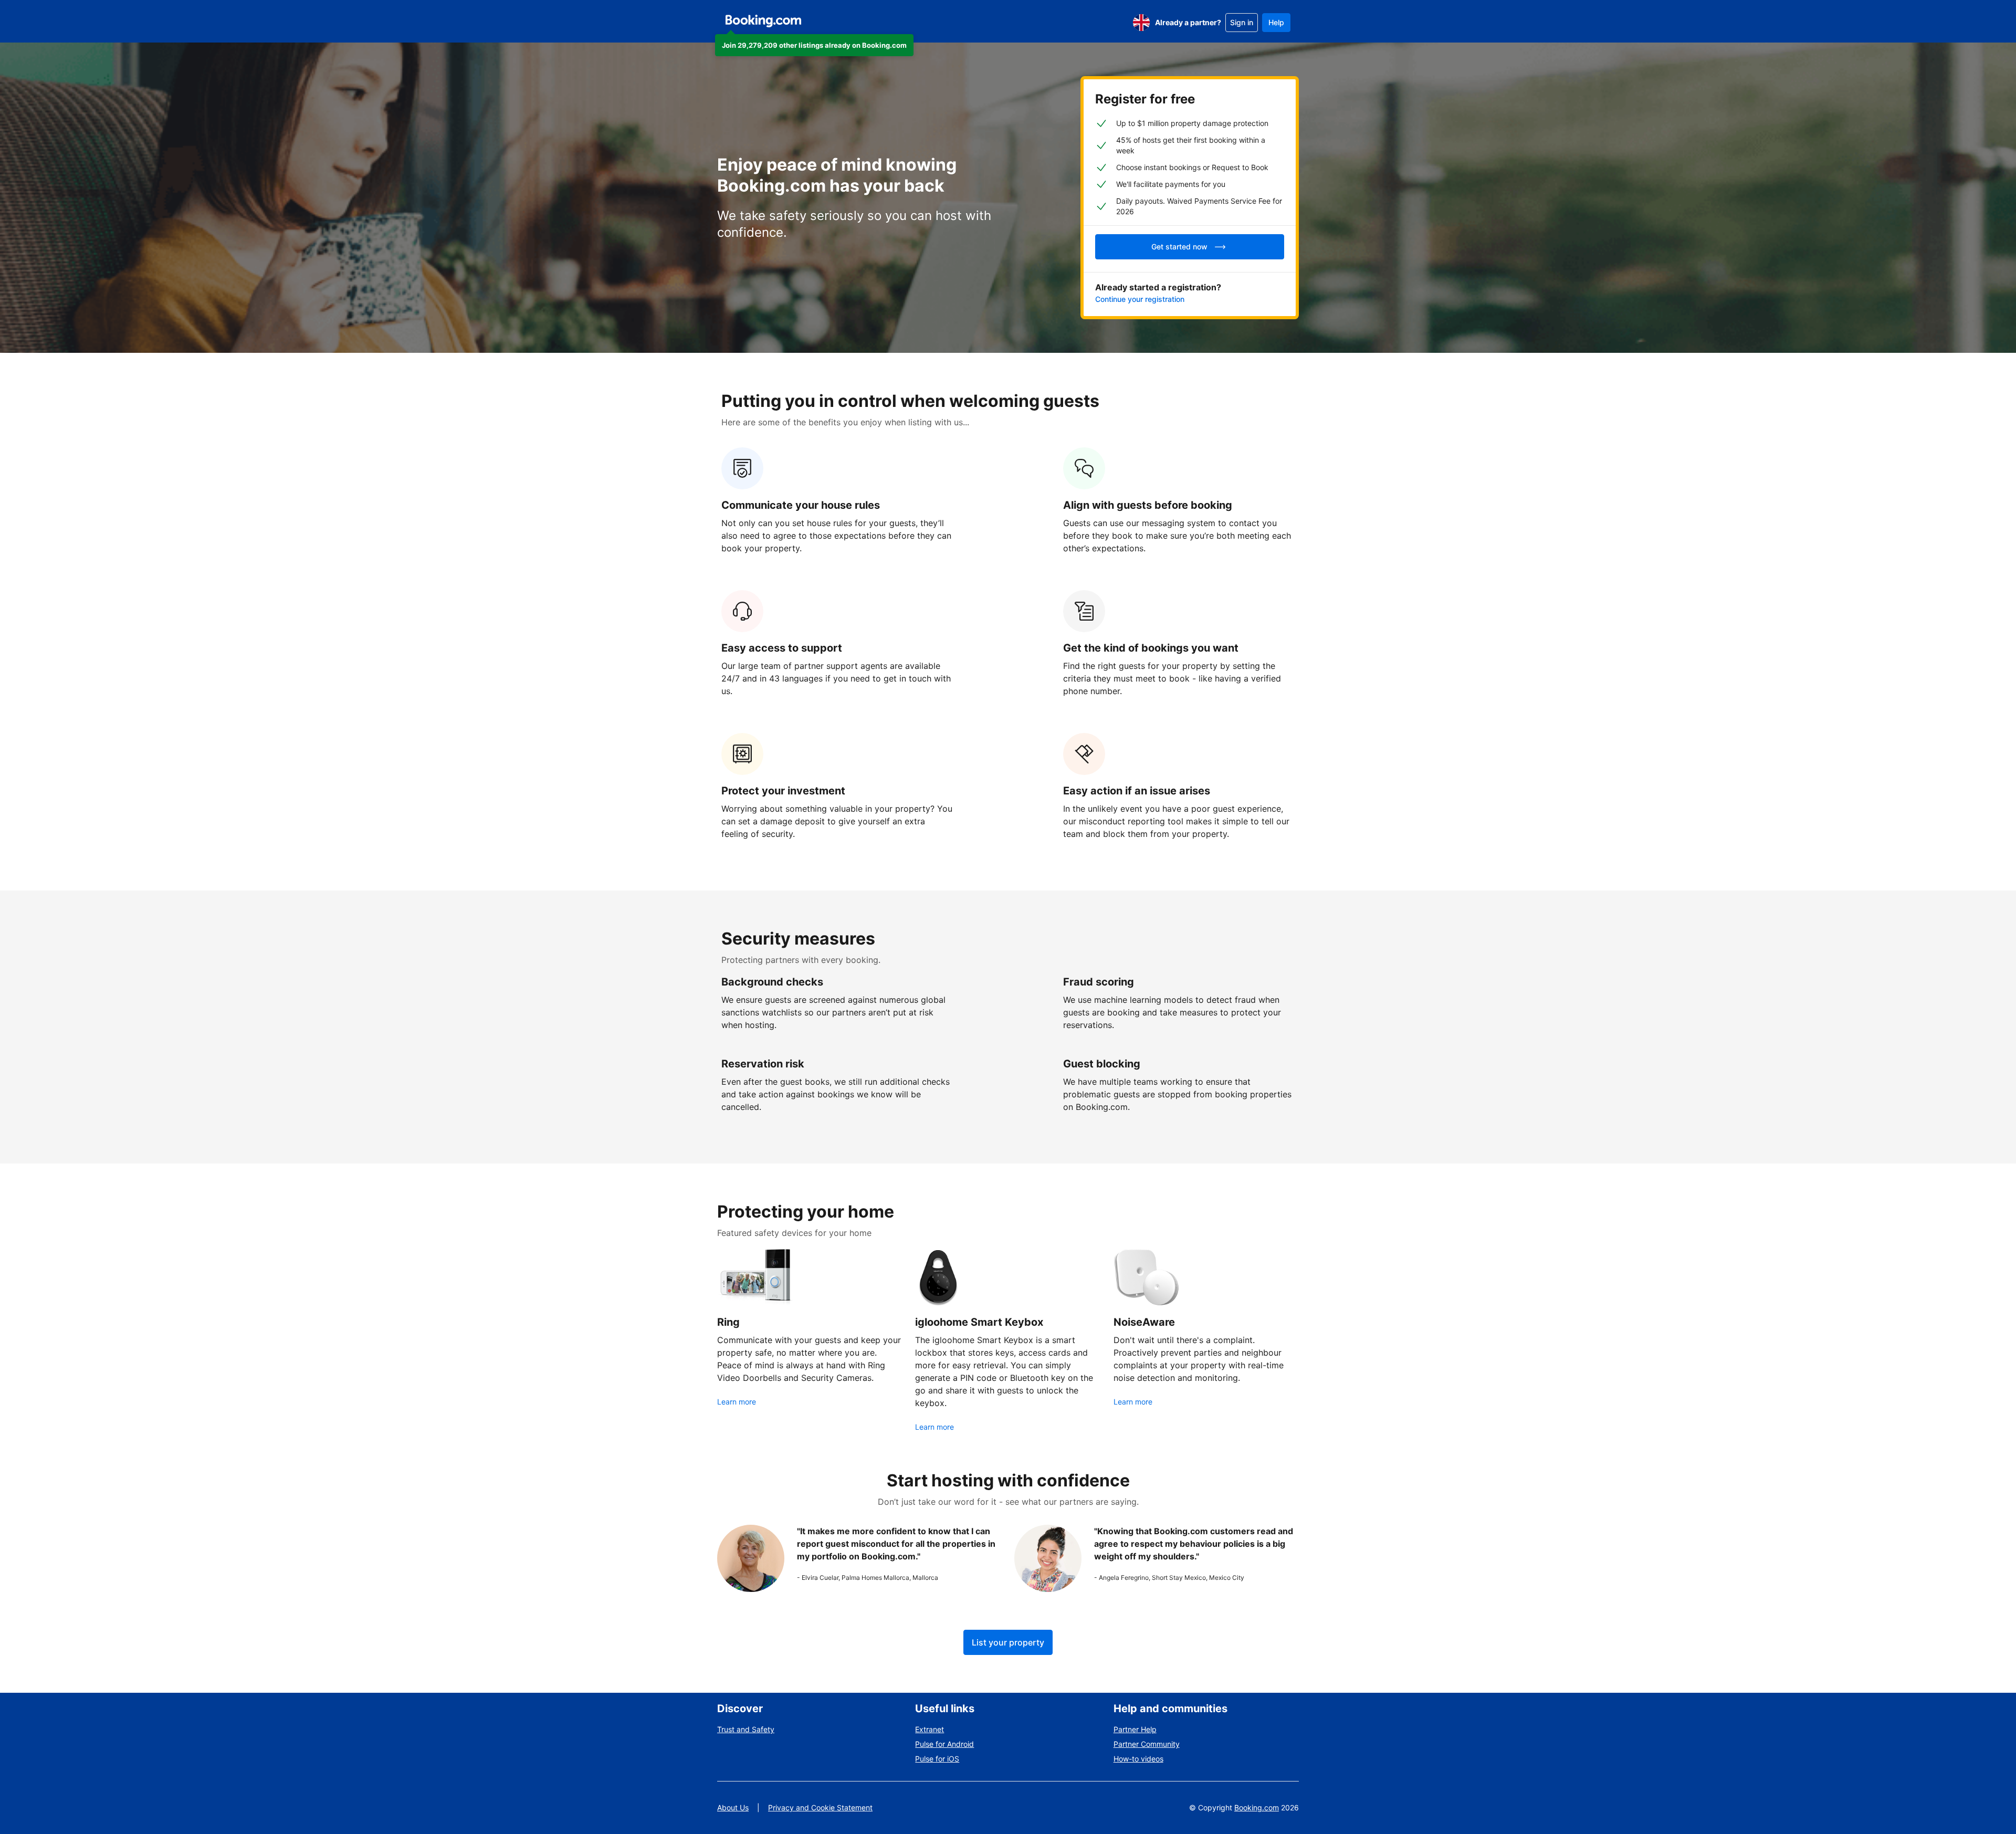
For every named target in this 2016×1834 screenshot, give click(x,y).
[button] (814, 45)
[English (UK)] (1141, 23)
